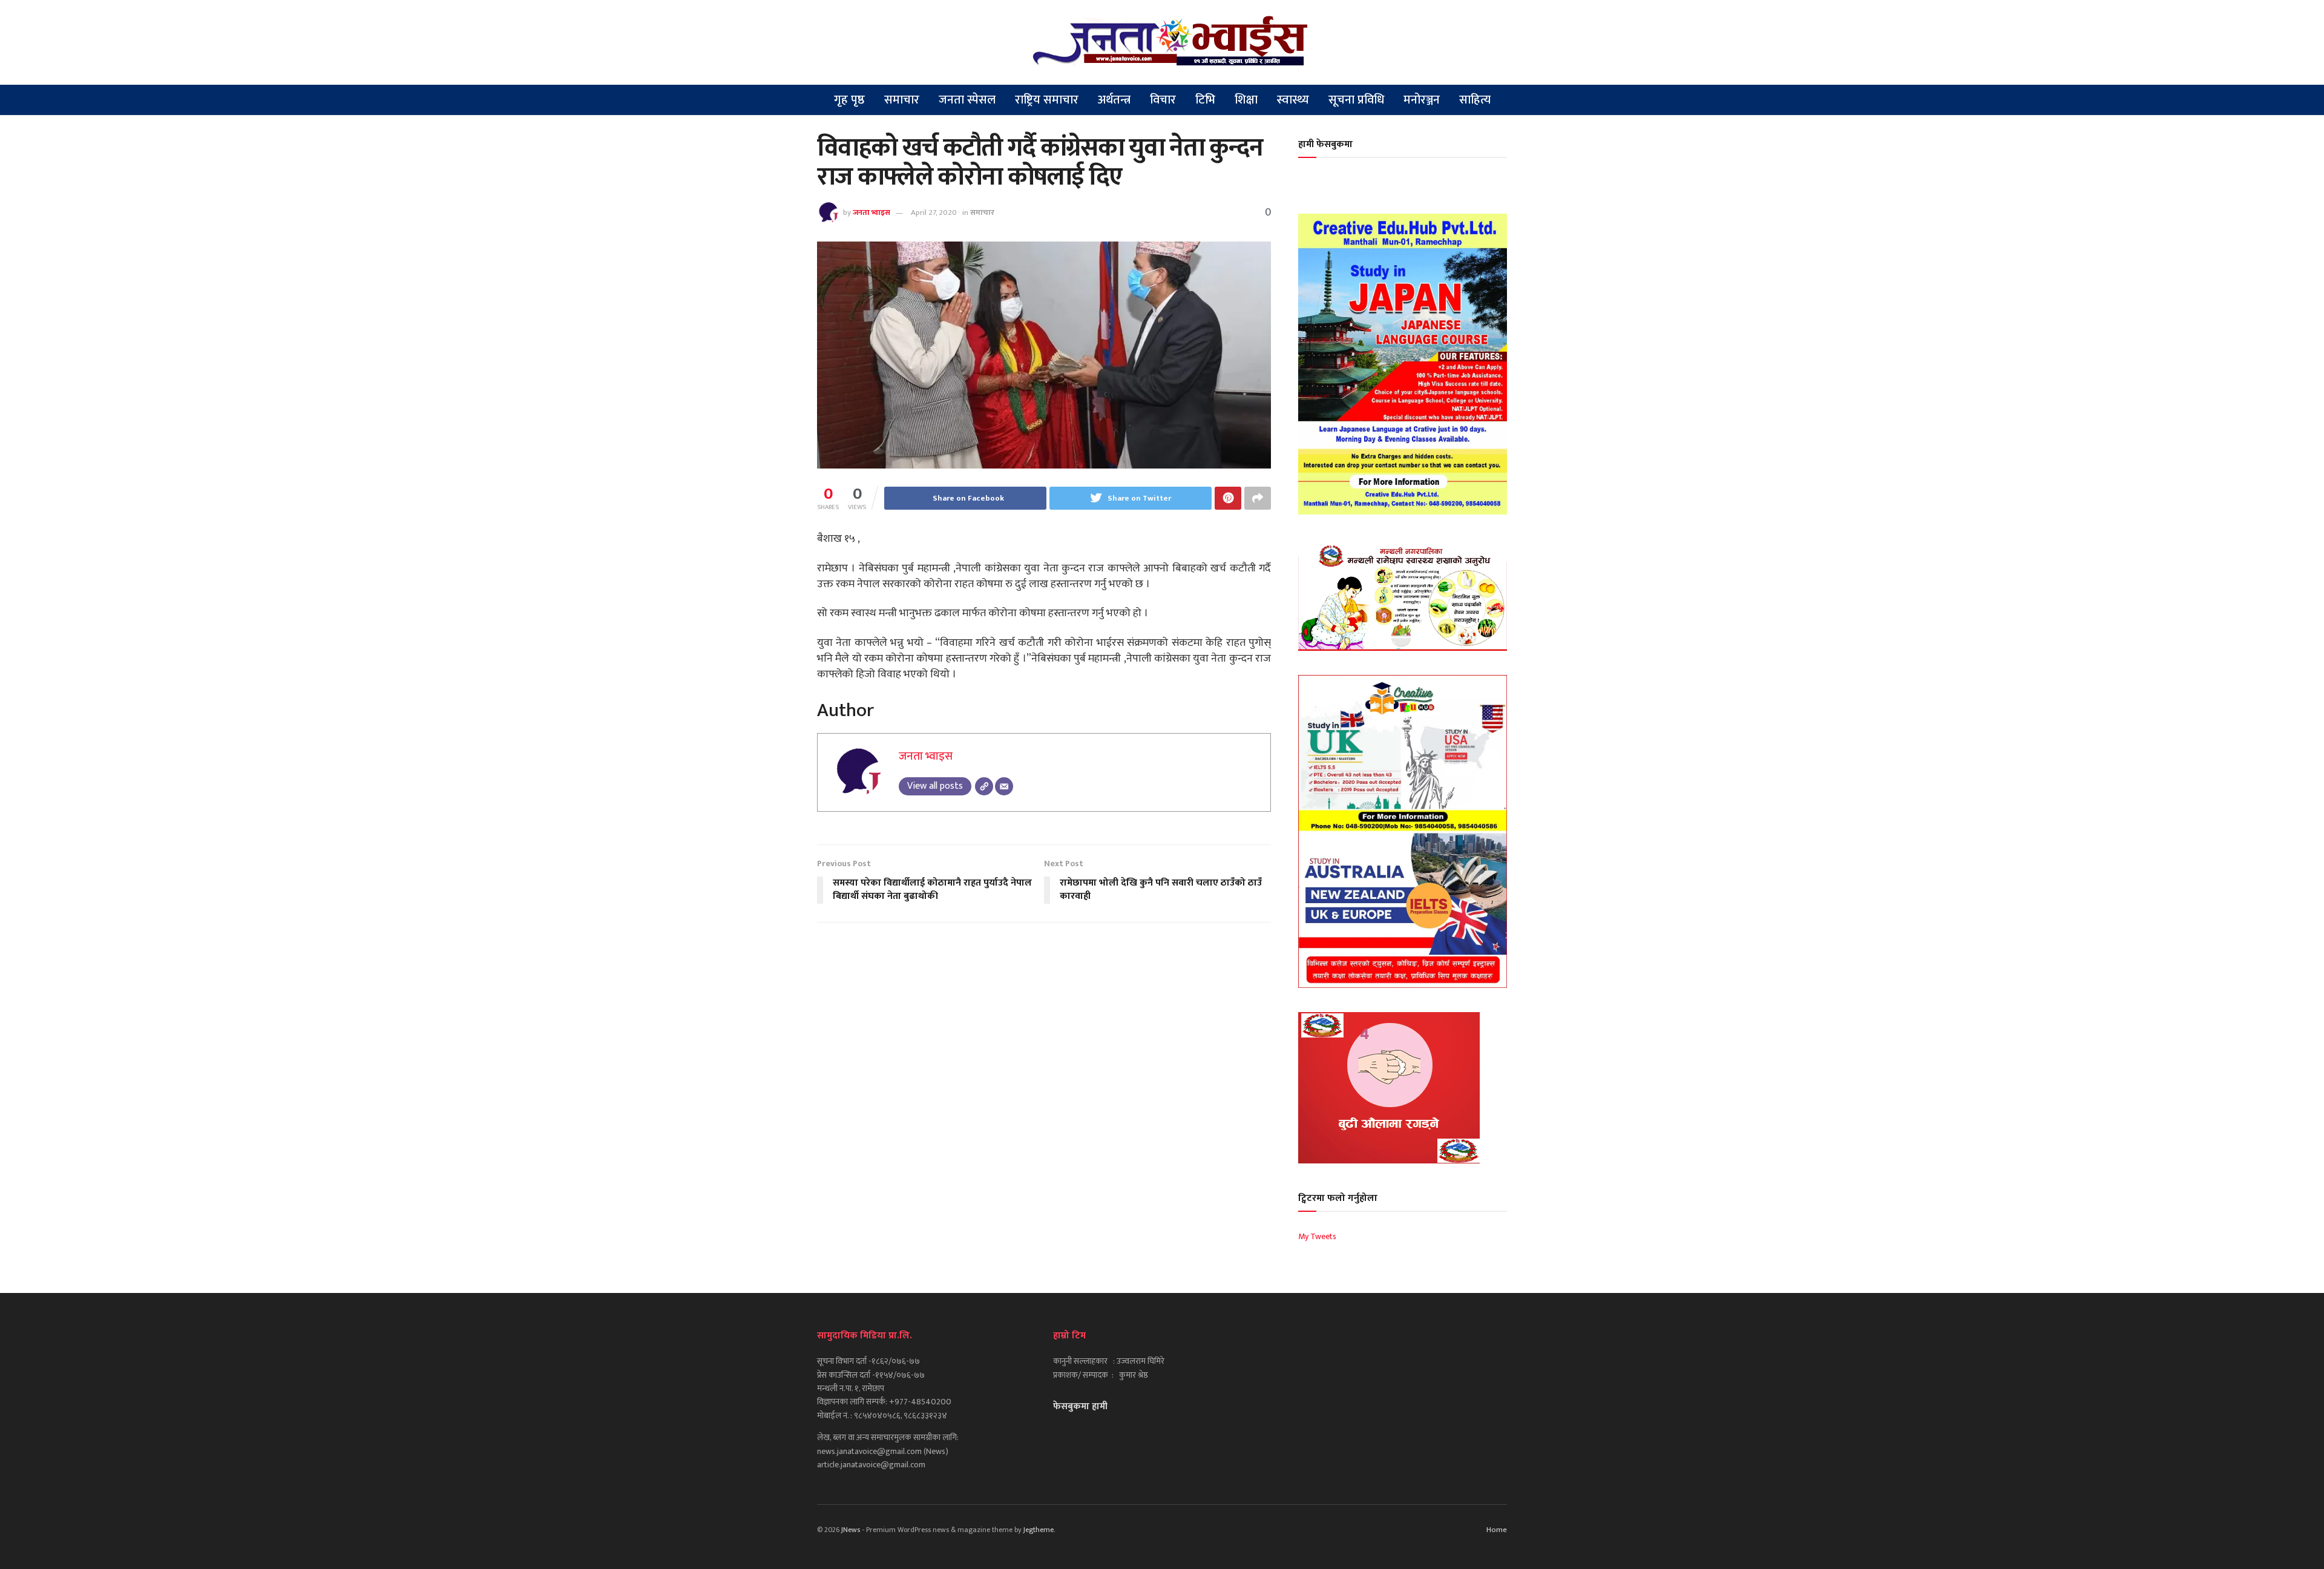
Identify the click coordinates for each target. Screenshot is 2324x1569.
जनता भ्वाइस (871, 212)
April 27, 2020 (934, 212)
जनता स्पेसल (967, 100)
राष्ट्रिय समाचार (1047, 100)
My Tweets (1317, 1236)
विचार (1163, 100)
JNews (851, 1530)
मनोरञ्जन (1422, 100)
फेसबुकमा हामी (1080, 1406)
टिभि (1205, 100)
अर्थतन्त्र (1114, 100)
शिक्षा (1246, 100)
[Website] (984, 786)
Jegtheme (1039, 1530)
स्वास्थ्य (1293, 100)
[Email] (1004, 786)
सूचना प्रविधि (1356, 100)
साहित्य (1475, 100)
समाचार (902, 100)
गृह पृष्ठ (849, 100)
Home (1497, 1530)
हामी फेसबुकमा (1325, 144)
